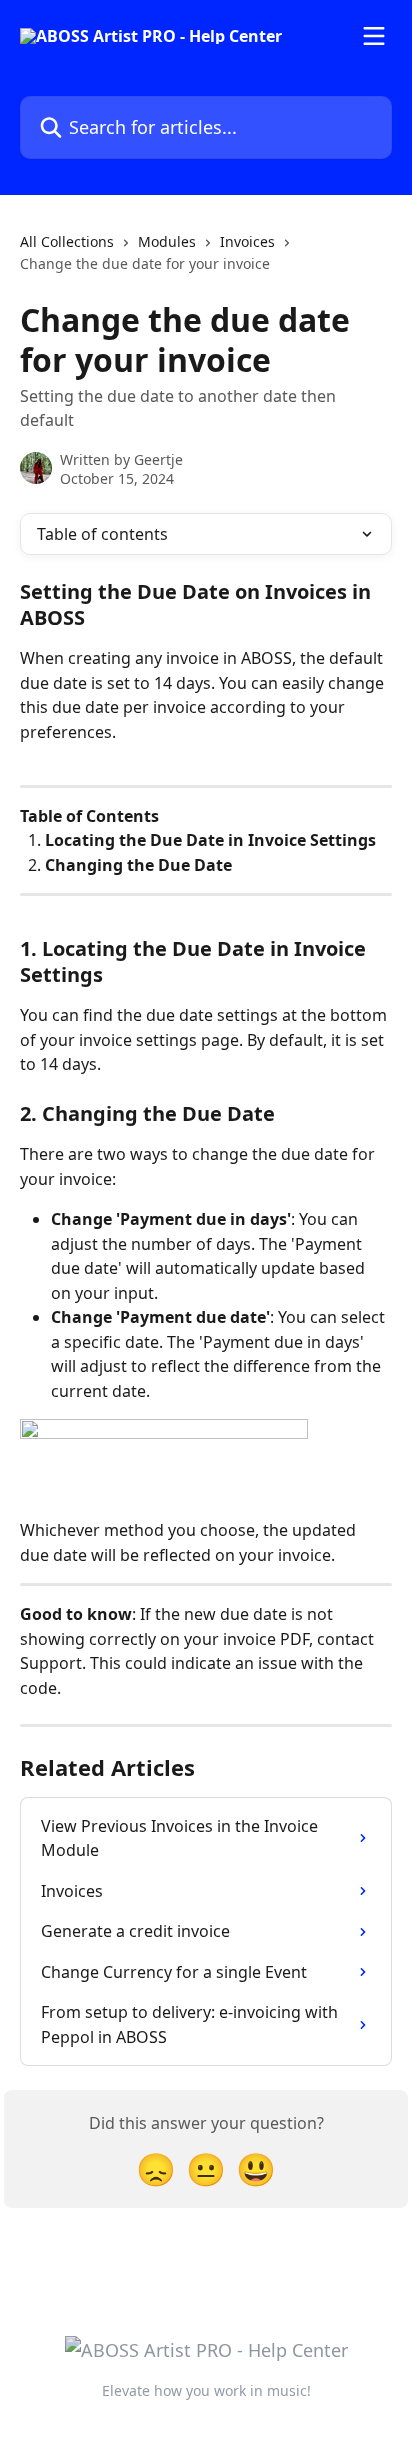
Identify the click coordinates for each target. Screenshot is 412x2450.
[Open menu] (374, 36)
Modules (167, 241)
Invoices (247, 241)
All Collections (67, 241)
